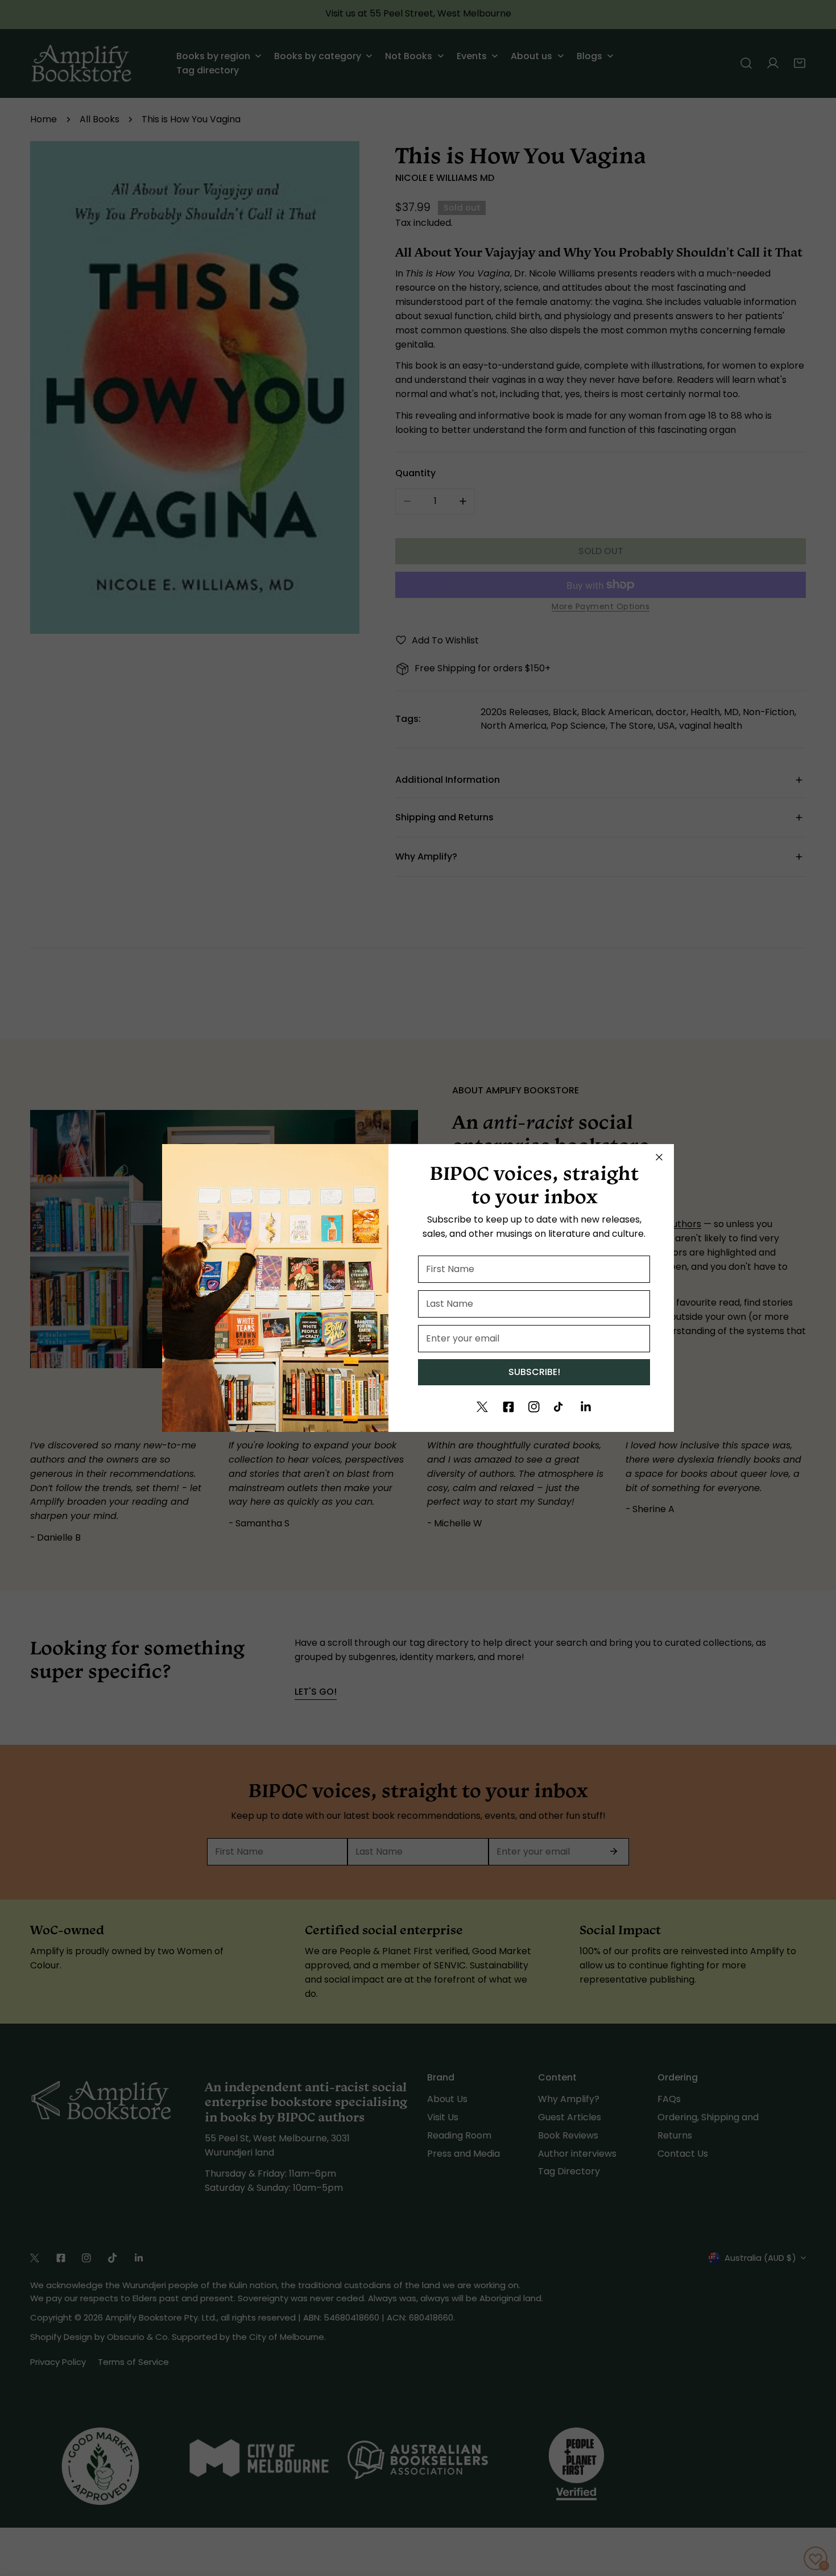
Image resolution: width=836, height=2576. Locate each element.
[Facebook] (508, 1407)
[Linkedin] (586, 1407)
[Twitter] (482, 1407)
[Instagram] (534, 1407)
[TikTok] (560, 1407)
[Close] (659, 1157)
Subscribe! (534, 1372)
